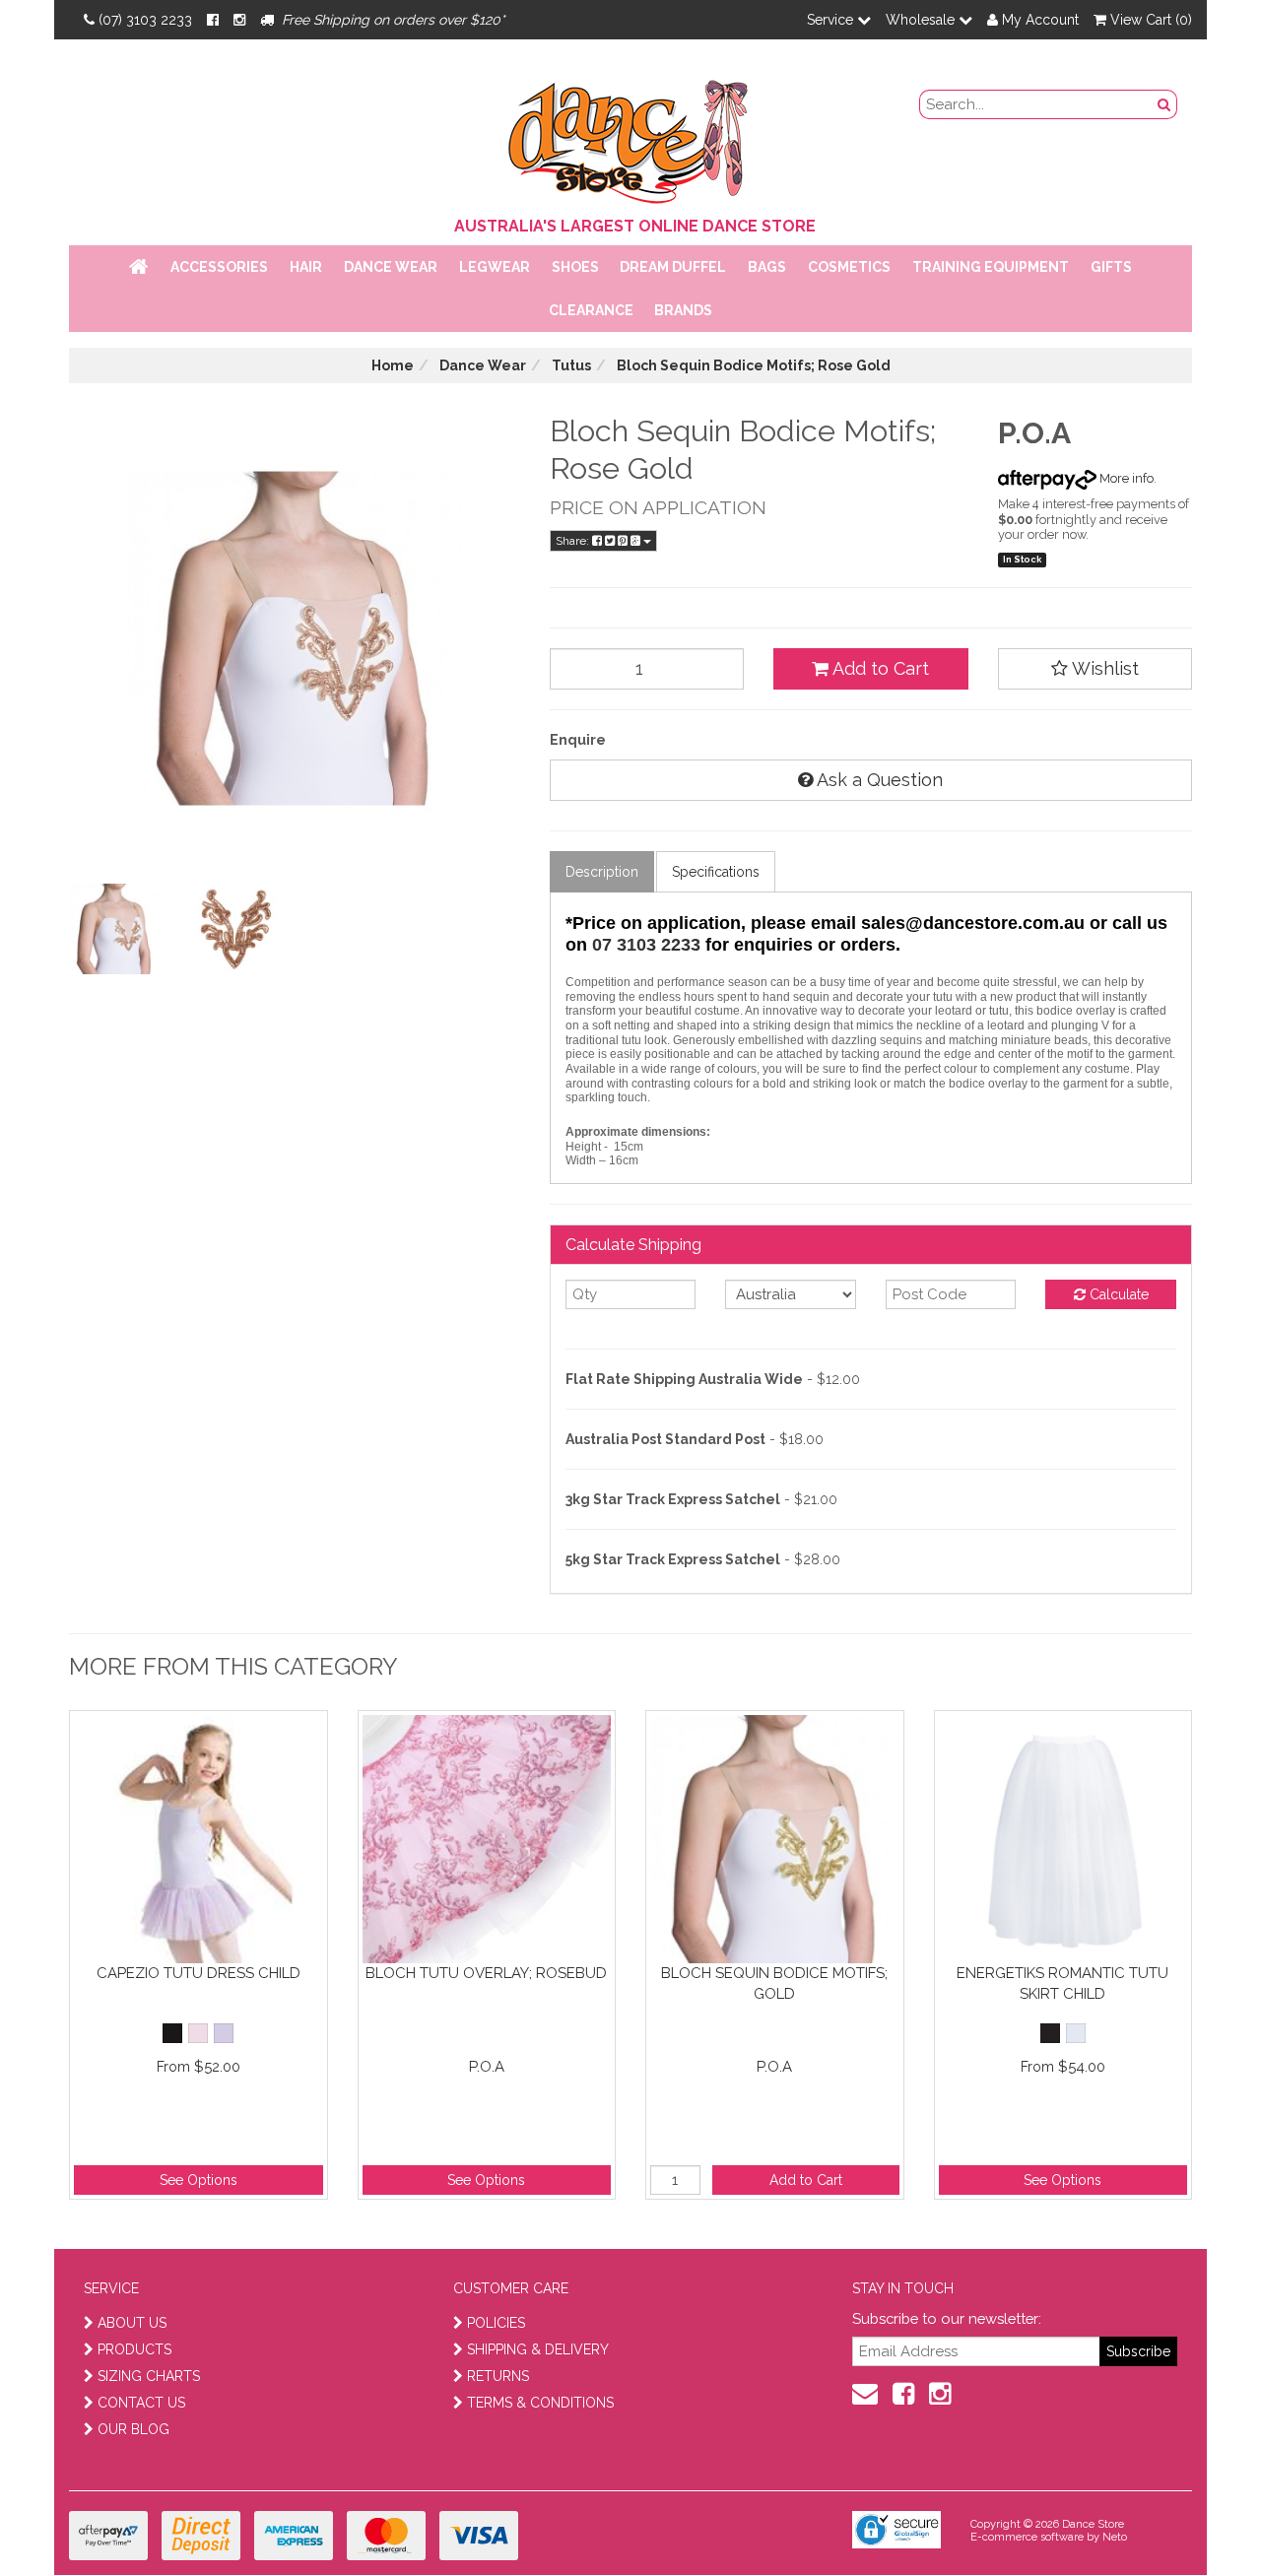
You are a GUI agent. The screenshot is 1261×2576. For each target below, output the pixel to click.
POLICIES (496, 2323)
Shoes (575, 267)
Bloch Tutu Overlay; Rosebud (486, 1973)
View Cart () (1149, 20)
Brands (683, 310)
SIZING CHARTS (149, 2376)
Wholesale (922, 20)
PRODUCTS (134, 2349)
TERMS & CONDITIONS (540, 2403)
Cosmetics (849, 267)
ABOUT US (132, 2323)
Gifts (1111, 267)
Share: (574, 541)
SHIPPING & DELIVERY (538, 2349)
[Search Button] (1164, 104)
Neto (1115, 2537)
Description (602, 872)
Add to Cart (879, 668)
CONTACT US (141, 2403)
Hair (306, 267)
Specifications (716, 872)
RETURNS (498, 2376)
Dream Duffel (673, 267)
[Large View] (114, 929)
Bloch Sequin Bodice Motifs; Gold (774, 1983)
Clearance (591, 310)
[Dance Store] (630, 137)
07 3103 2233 (646, 945)
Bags (767, 267)
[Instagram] (239, 20)
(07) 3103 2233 (145, 20)
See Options (199, 2180)
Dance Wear (391, 267)
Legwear (495, 267)
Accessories (219, 267)
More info (1125, 478)
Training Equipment (991, 267)
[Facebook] (213, 20)
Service (832, 20)
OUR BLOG (133, 2429)
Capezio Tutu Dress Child (199, 1973)
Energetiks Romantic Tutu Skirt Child (1062, 1983)
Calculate (1117, 1294)
